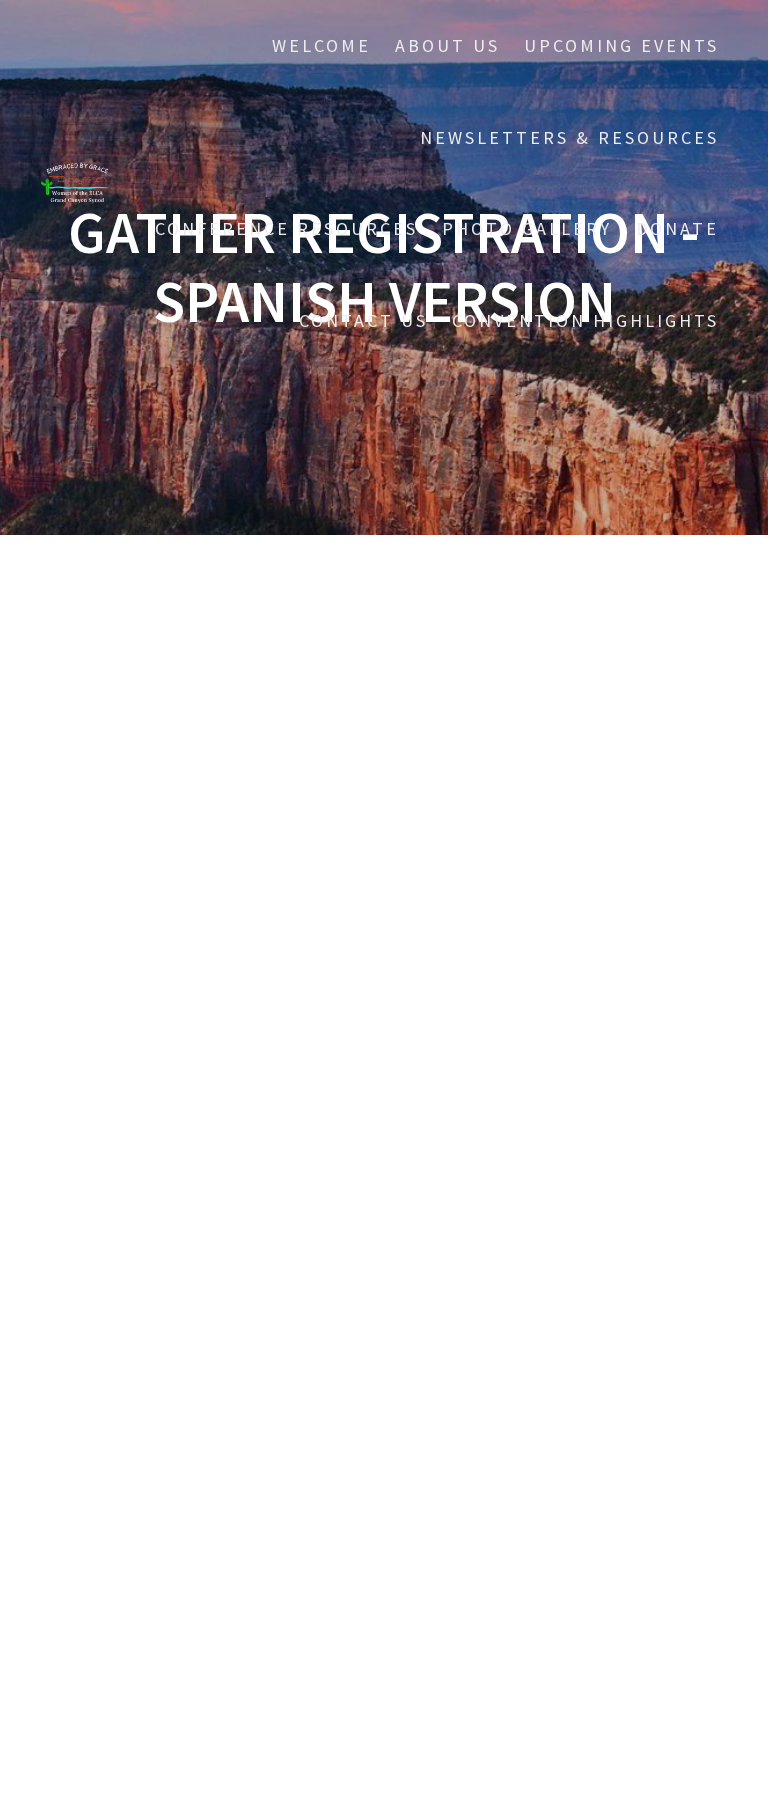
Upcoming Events (621, 45)
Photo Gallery (527, 228)
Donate (677, 228)
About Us (447, 45)
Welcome (321, 45)
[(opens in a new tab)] (180, 1289)
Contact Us (363, 320)
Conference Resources (286, 228)
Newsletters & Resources (569, 137)
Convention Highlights (585, 320)
